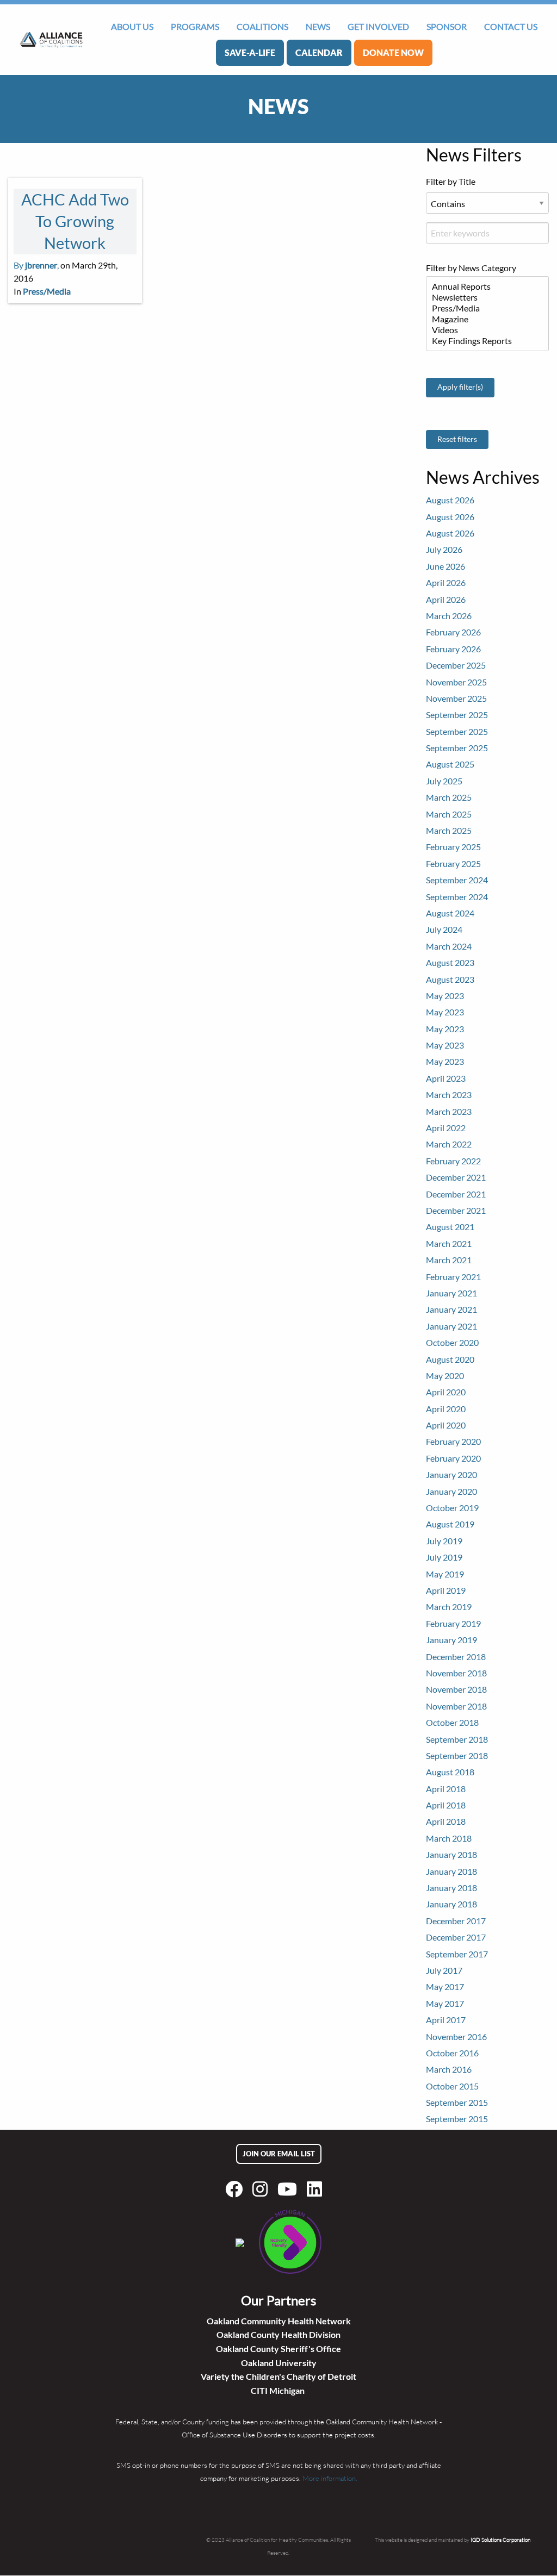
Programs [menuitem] (195, 26)
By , (36, 265)
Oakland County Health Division (278, 2334)
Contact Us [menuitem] (511, 26)
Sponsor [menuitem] (447, 26)
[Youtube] (289, 2189)
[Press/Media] (483, 308)
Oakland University (279, 2363)
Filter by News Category (471, 268)
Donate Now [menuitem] (393, 52)
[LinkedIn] (317, 2189)
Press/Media (47, 291)
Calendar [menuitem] (319, 52)
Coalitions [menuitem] (262, 26)
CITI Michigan (278, 2390)
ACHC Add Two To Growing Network (75, 222)
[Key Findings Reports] (483, 341)
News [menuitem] (318, 26)
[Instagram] (262, 2189)
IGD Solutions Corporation (500, 2540)
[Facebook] (236, 2189)
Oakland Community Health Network (279, 2321)
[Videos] (483, 330)
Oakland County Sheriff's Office (278, 2349)
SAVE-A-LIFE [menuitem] (250, 52)
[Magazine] (483, 319)
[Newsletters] (483, 297)
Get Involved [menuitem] (378, 26)
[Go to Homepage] (51, 40)
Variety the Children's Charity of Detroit (278, 2376)
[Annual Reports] (483, 286)
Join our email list (279, 2154)
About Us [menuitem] (132, 26)
